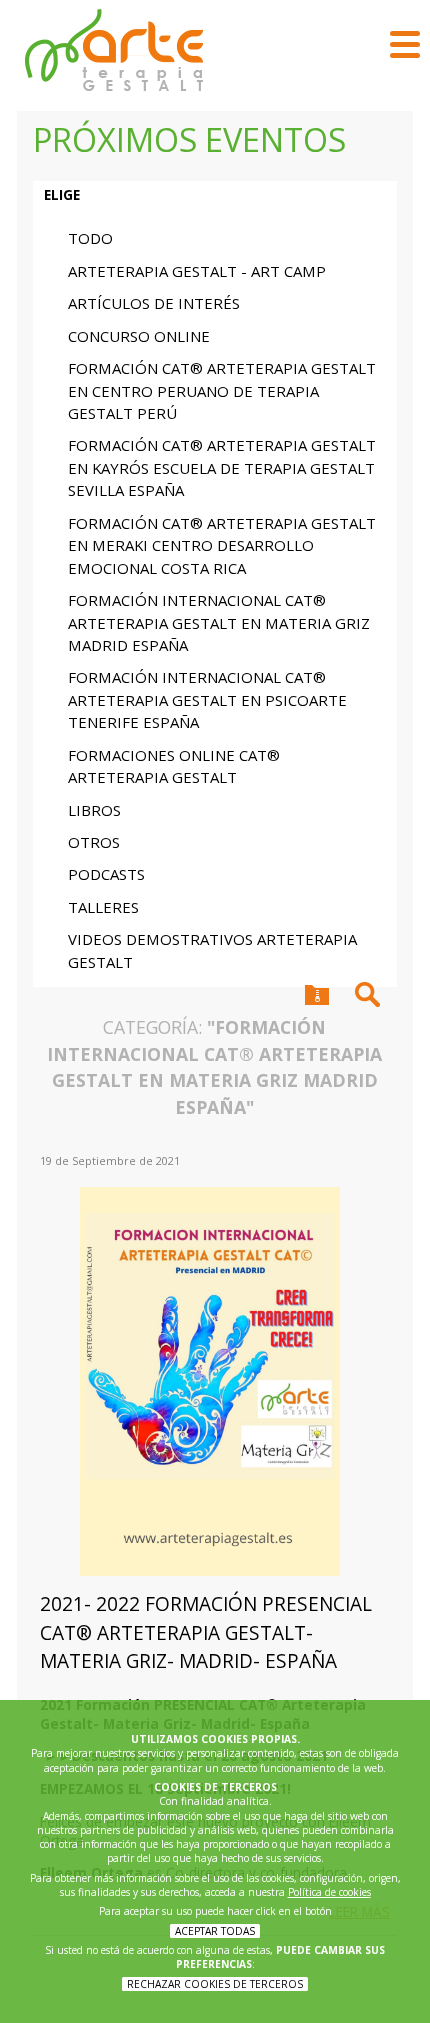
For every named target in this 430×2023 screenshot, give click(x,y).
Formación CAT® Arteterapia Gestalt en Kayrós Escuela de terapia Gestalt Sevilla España (222, 467)
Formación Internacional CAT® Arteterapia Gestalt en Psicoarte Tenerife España (207, 699)
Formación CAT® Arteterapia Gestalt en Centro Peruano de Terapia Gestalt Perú (222, 390)
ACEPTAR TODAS (215, 1931)
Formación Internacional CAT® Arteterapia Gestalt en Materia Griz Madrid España (219, 622)
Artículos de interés (154, 303)
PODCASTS (106, 874)
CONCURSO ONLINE (139, 336)
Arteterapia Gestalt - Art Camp (197, 271)
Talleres (103, 907)
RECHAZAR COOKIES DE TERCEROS (215, 1984)
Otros (94, 842)
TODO (90, 238)
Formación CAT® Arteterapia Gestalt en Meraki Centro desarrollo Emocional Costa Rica (222, 545)
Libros (94, 810)
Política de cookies (329, 1892)
